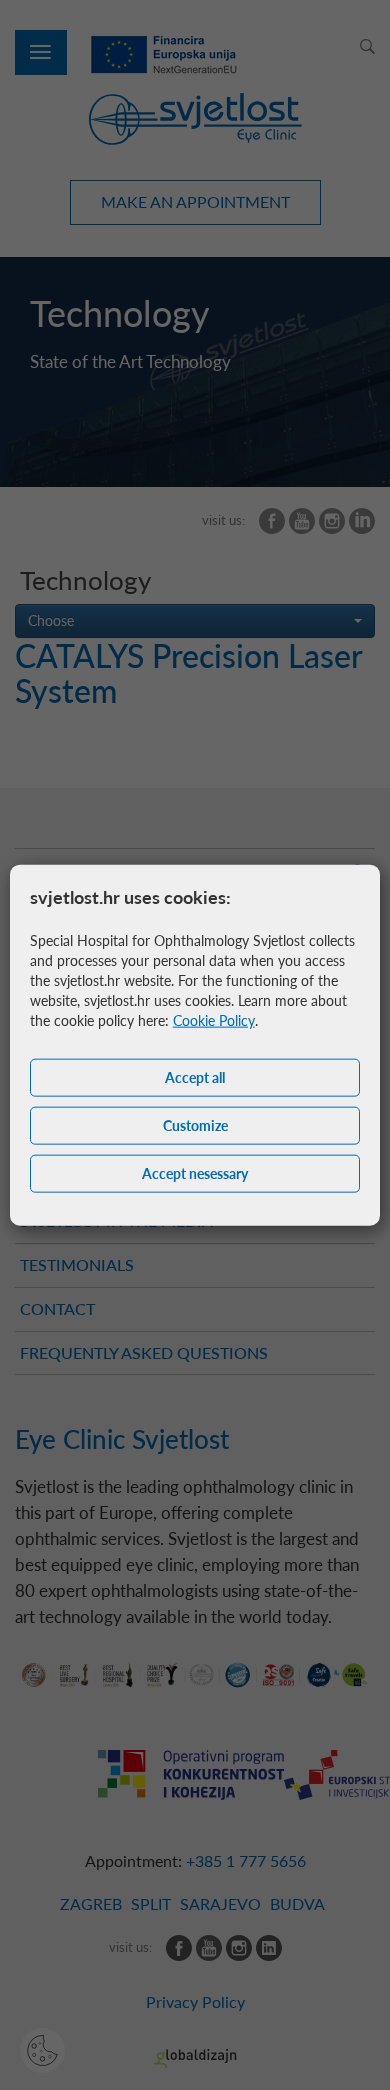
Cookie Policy (214, 1019)
